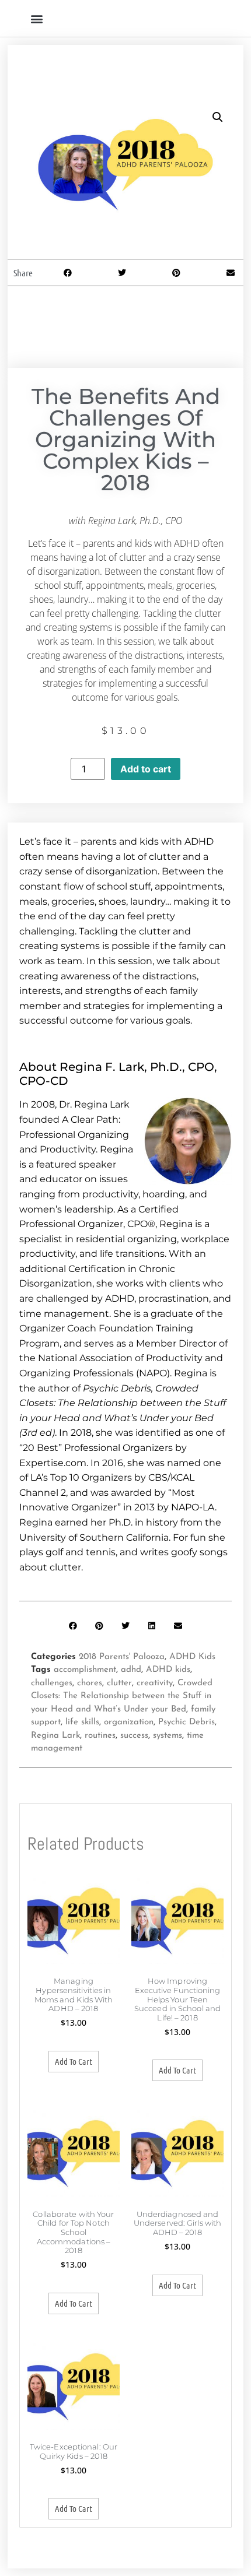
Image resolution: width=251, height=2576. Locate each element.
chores (90, 1683)
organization (129, 1722)
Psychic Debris (186, 1722)
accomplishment (85, 1670)
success (134, 1736)
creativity (155, 1683)
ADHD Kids (192, 1657)
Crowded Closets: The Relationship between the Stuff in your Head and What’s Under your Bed (122, 1696)
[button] (36, 18)
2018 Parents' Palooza (122, 1657)
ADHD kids (168, 1670)
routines (100, 1736)
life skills (82, 1722)
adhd (131, 1670)
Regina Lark (55, 1736)
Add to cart (146, 769)
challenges (52, 1683)
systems (168, 1736)
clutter (119, 1683)
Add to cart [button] (74, 2061)
